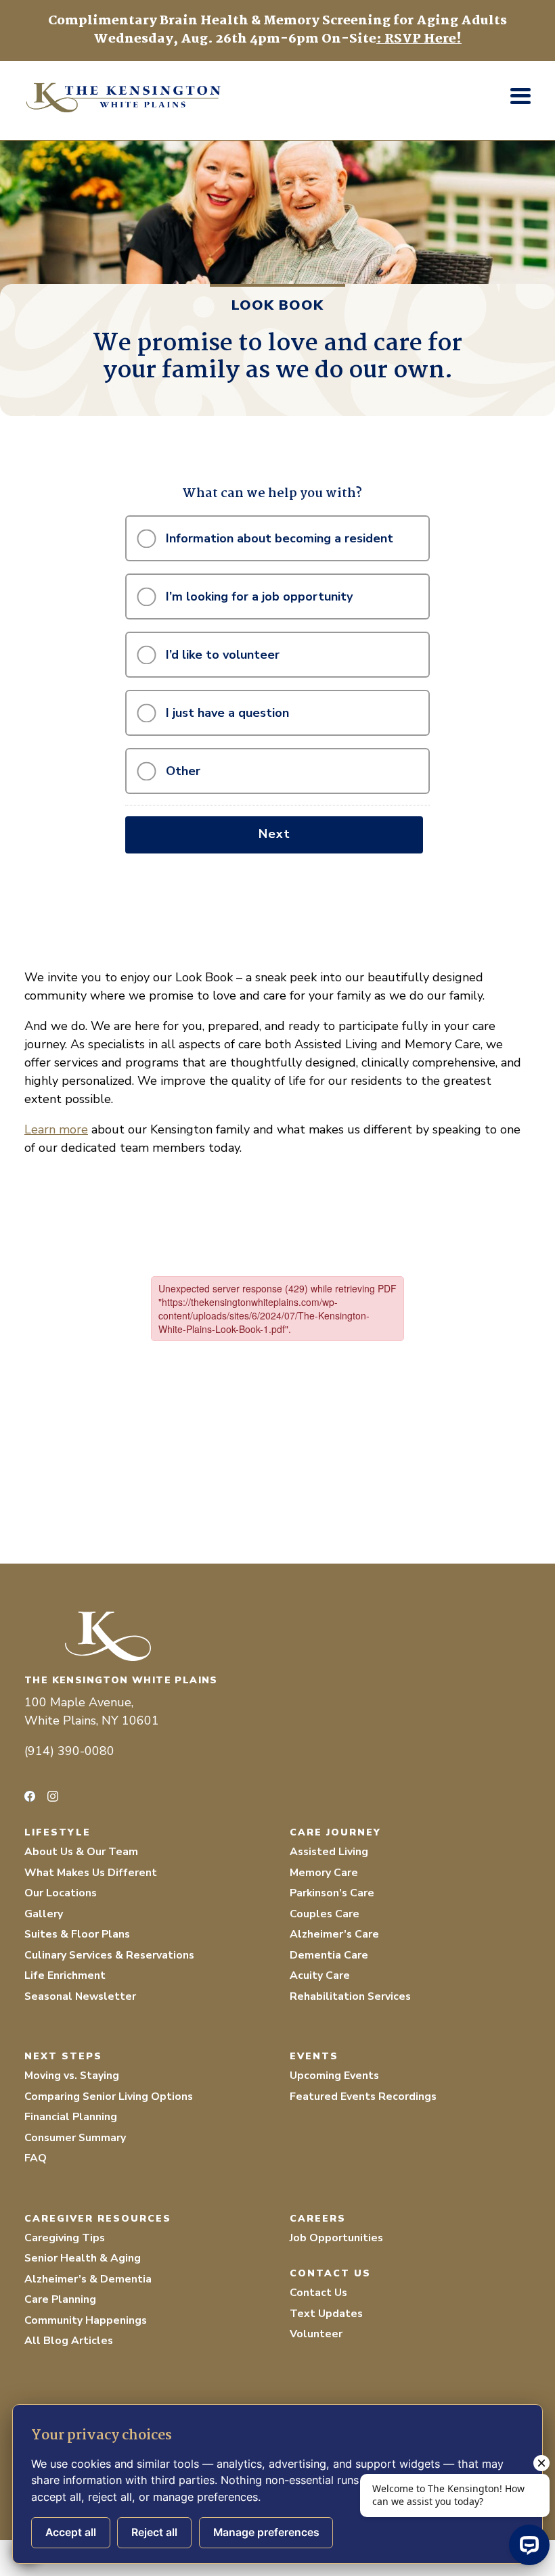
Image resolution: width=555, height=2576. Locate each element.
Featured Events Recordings (363, 2097)
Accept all (71, 2532)
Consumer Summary (75, 2138)
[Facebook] (30, 1796)
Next (274, 834)
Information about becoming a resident (280, 538)
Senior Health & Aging (83, 2258)
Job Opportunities (336, 2238)
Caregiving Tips (65, 2238)
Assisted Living (329, 1852)
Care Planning (60, 2299)
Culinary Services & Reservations (109, 1955)
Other (183, 771)
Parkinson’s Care (332, 1893)
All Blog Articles (69, 2341)
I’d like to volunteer (223, 655)
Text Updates (326, 2314)
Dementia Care (329, 1955)
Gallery (44, 1914)
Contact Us (318, 2293)
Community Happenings (86, 2320)
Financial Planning (71, 2117)
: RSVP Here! (419, 39)
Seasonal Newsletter (80, 1996)
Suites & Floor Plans (77, 1934)
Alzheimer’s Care (334, 1934)
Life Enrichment (65, 1975)
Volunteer (316, 2334)
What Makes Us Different (91, 1873)
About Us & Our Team (81, 1852)
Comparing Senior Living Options (109, 2097)
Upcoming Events (334, 2076)
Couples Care (325, 1914)
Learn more (56, 1129)
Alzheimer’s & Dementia (88, 2279)
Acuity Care (320, 1975)
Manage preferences (266, 2532)
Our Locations (61, 1893)
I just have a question (227, 713)
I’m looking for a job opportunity (259, 596)
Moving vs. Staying (72, 2076)
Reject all (154, 2532)
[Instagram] (53, 1796)
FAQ (36, 2158)
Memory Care (324, 1873)
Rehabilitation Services (350, 1996)
